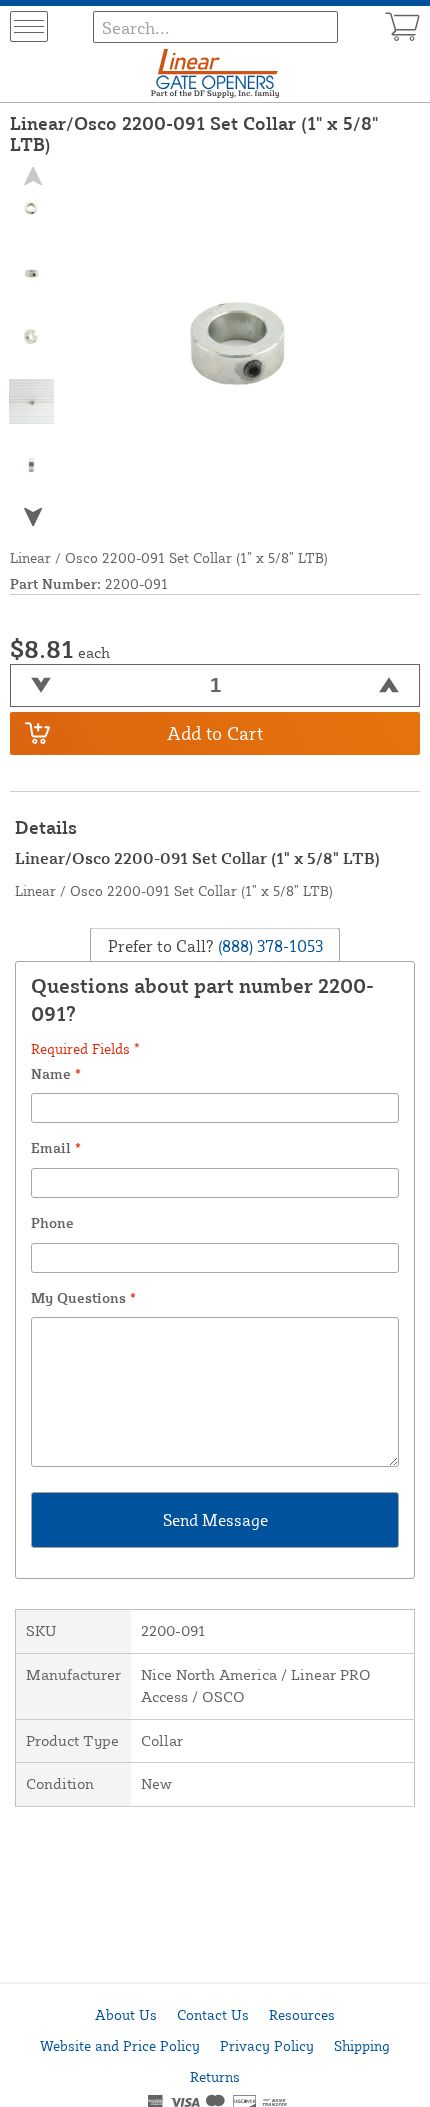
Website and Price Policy (120, 2045)
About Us (126, 2014)
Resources (302, 2014)
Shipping (362, 2045)
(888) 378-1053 (268, 945)
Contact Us (213, 2014)
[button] (32, 516)
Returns (215, 2076)
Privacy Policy (267, 2045)
